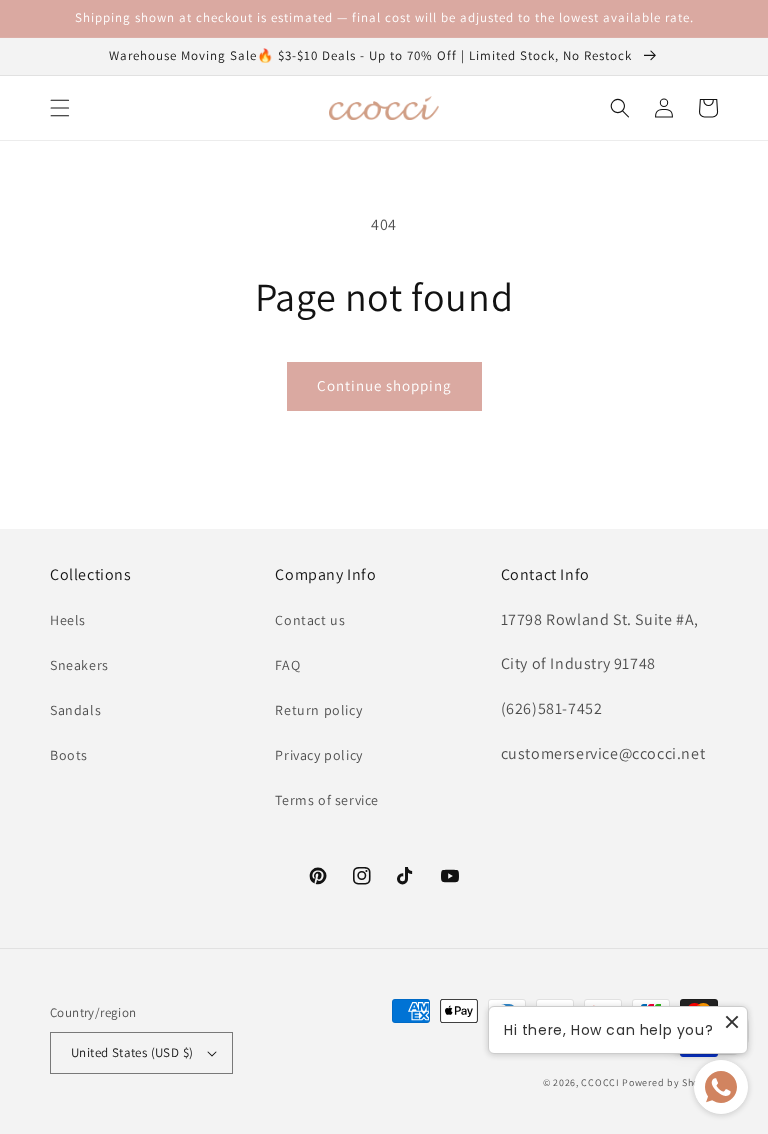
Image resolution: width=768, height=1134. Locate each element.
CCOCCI (600, 1082)
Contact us (310, 620)
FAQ (287, 665)
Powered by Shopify (670, 1082)
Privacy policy (318, 755)
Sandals (75, 710)
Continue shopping (384, 385)
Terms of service (327, 800)
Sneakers (79, 665)
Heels (68, 620)
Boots (69, 755)
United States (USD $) (132, 1052)
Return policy (318, 710)
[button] (60, 108)
